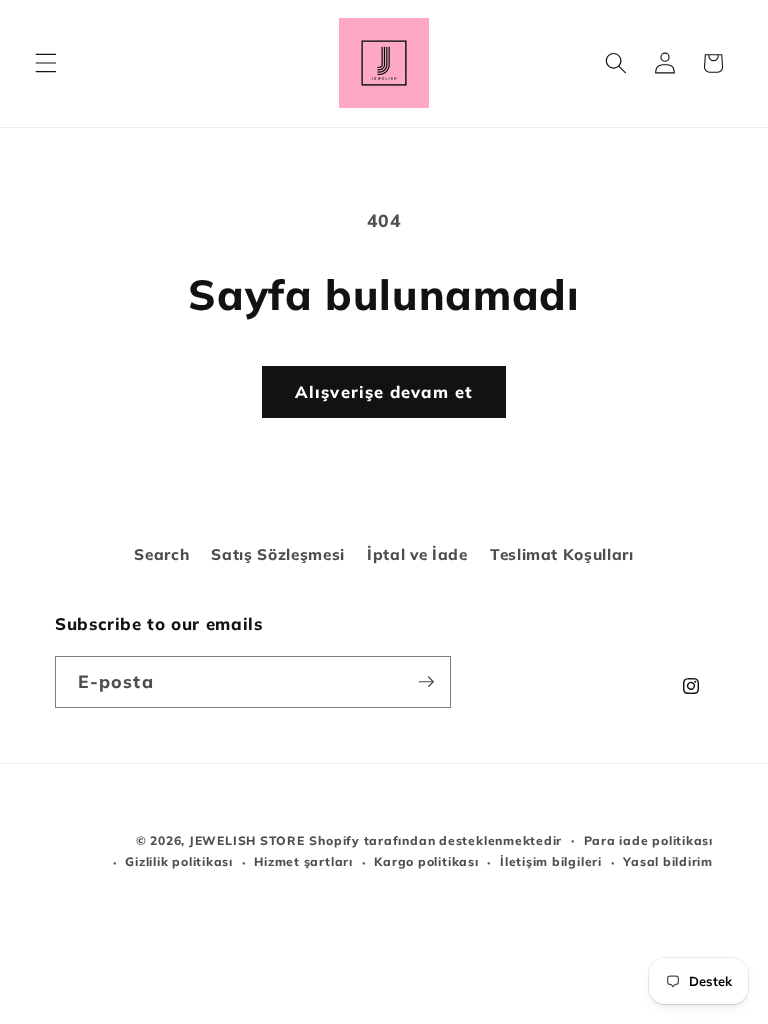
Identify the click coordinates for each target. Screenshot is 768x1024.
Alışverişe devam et (384, 391)
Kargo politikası (426, 861)
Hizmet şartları (303, 861)
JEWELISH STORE (247, 840)
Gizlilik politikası (179, 861)
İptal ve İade (417, 554)
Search (161, 554)
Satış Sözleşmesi (278, 554)
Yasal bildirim (668, 861)
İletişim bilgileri (551, 861)
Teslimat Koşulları (562, 554)
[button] (46, 63)
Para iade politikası (648, 840)
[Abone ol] (426, 682)
